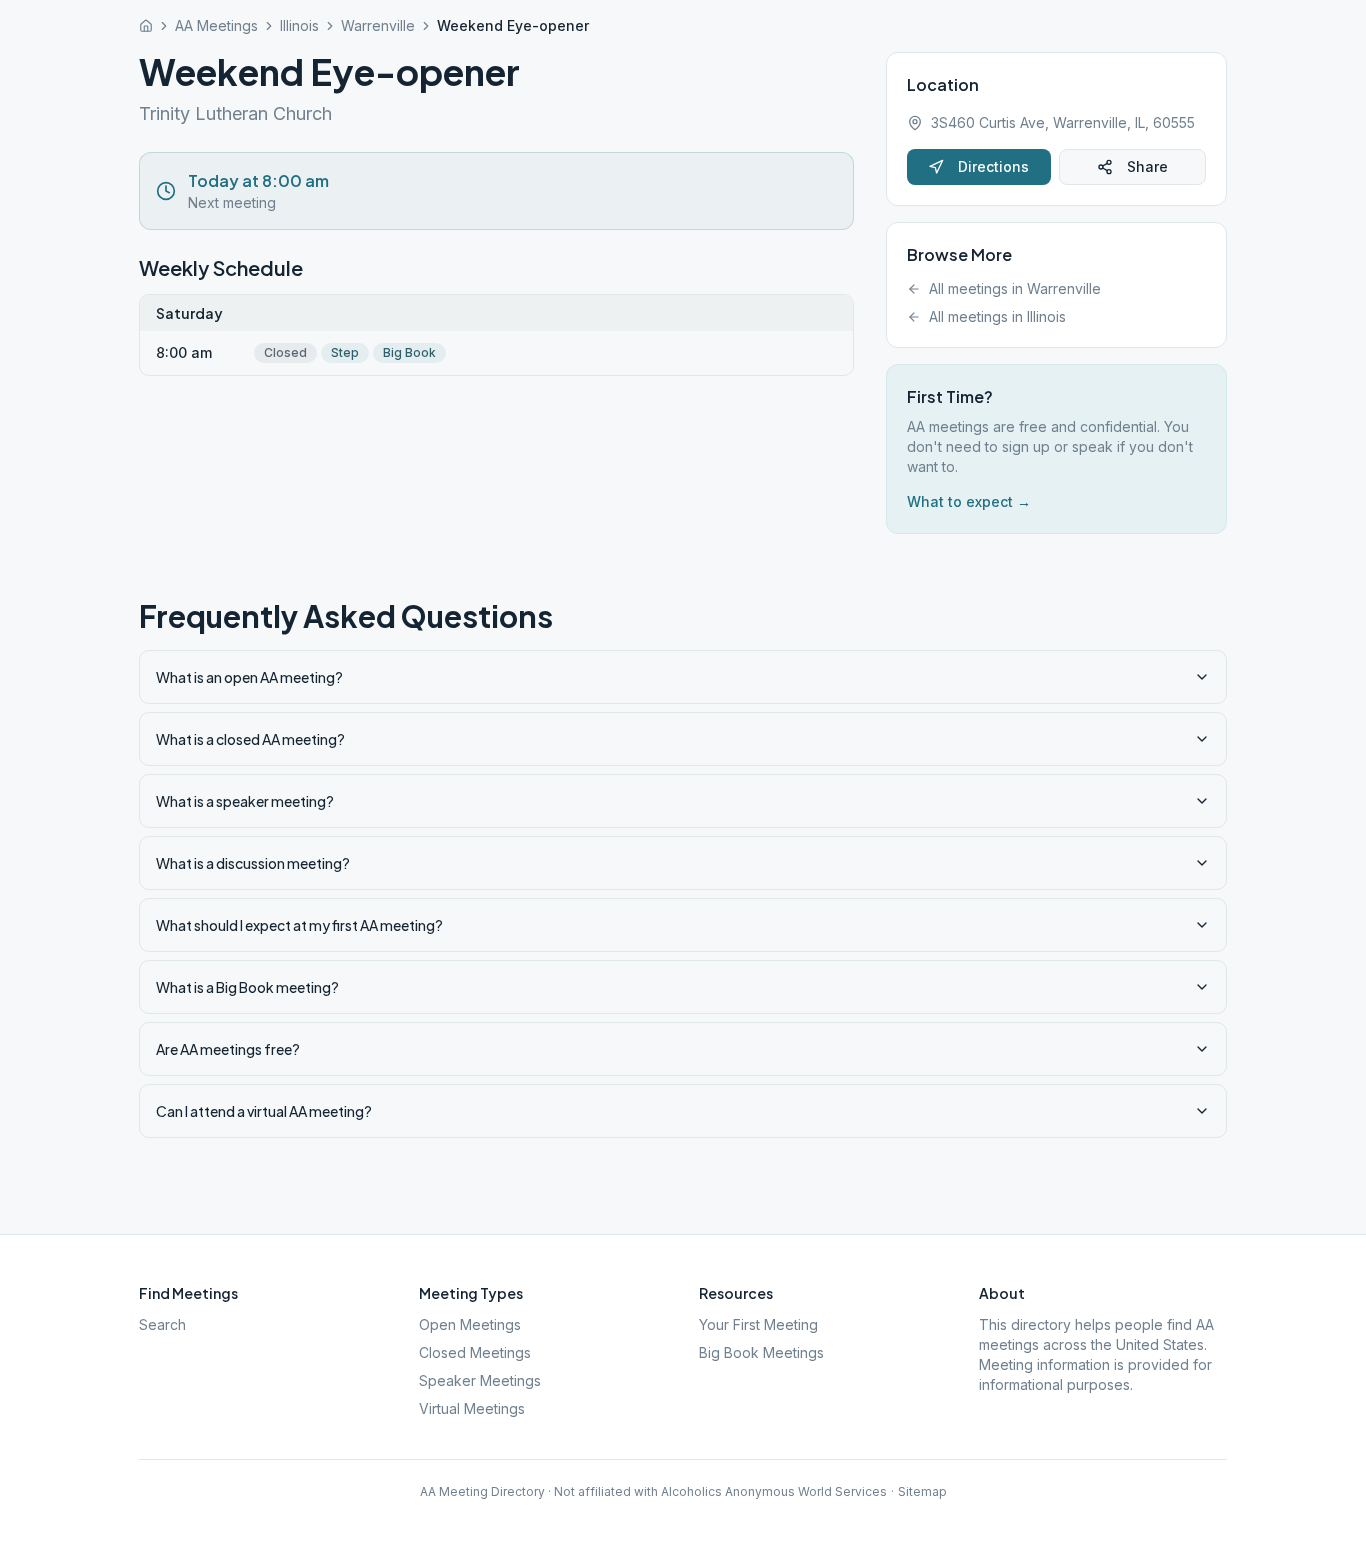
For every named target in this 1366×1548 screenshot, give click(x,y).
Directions (993, 166)
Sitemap (922, 1491)
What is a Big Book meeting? (247, 987)
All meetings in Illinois (997, 316)
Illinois (299, 25)
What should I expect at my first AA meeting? (299, 925)
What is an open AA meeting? (249, 677)
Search (162, 1324)
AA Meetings (216, 25)
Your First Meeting (758, 1324)
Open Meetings (470, 1324)
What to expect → (969, 501)
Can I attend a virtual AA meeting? (264, 1111)
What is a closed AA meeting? (250, 739)
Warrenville (378, 25)
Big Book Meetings (761, 1352)
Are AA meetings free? (228, 1049)
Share (1147, 166)
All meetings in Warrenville (1015, 288)
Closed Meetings (475, 1352)
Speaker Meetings (480, 1380)
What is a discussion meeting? (253, 863)
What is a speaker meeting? (245, 801)
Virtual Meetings (472, 1408)
